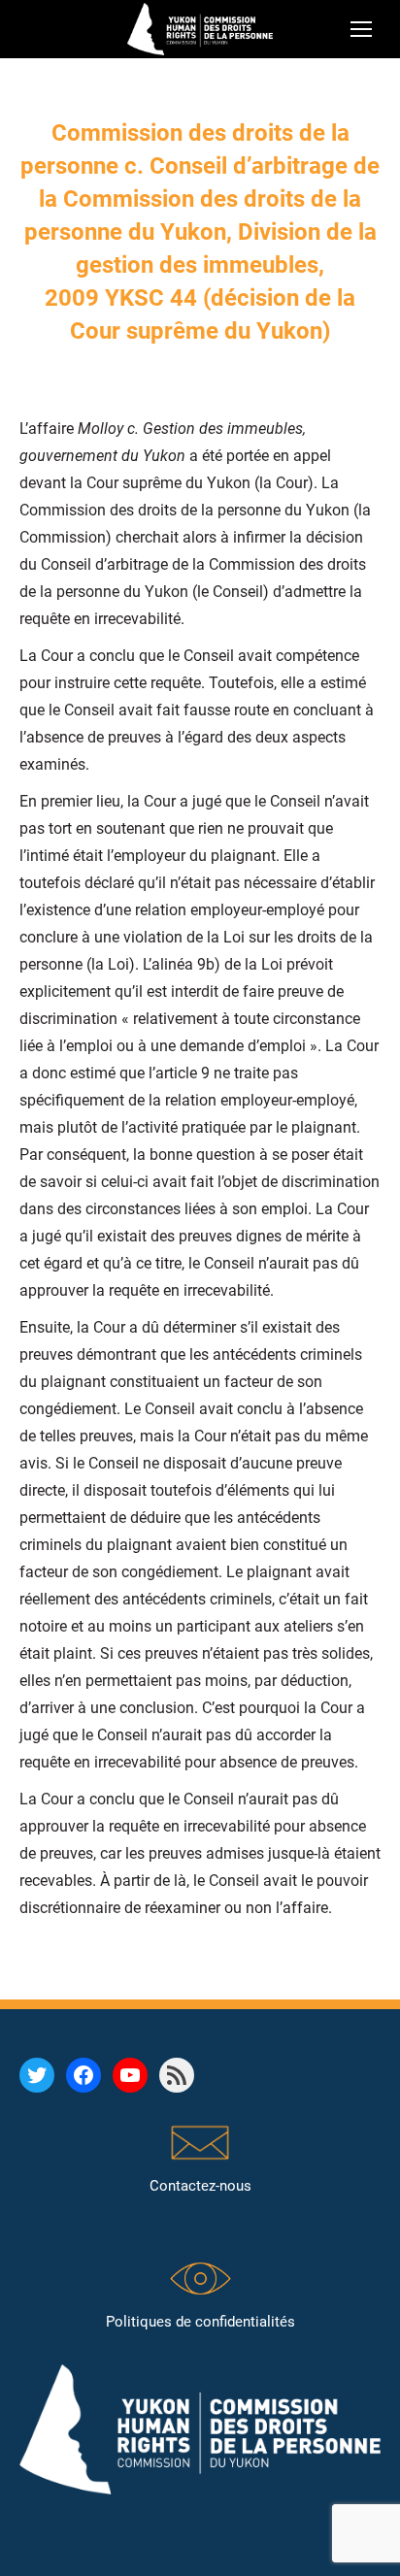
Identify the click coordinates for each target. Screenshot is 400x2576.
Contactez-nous (200, 2186)
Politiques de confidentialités (200, 2322)
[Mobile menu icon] (361, 29)
